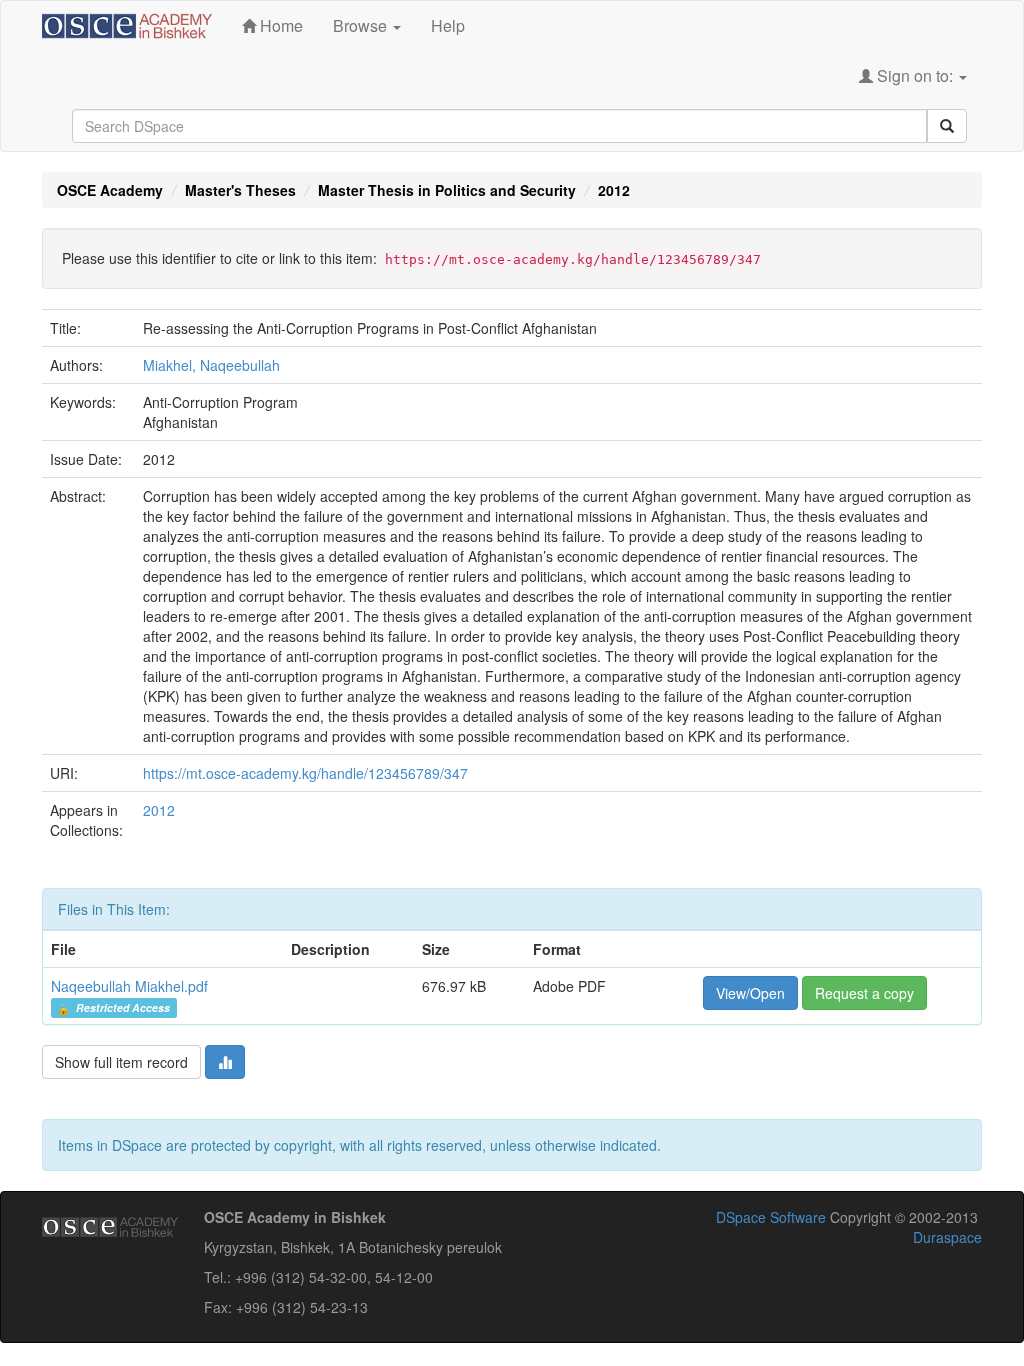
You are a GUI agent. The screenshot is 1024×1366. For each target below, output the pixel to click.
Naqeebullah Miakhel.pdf (129, 986)
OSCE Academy (110, 190)
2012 (614, 190)
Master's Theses (240, 190)
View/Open (750, 993)
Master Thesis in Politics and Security (447, 190)
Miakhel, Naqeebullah (211, 365)
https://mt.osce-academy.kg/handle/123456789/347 (305, 773)
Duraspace (947, 1237)
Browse (362, 25)
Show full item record (121, 1062)
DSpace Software (771, 1217)
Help (448, 25)
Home (279, 25)
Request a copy (864, 993)
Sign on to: (915, 75)
